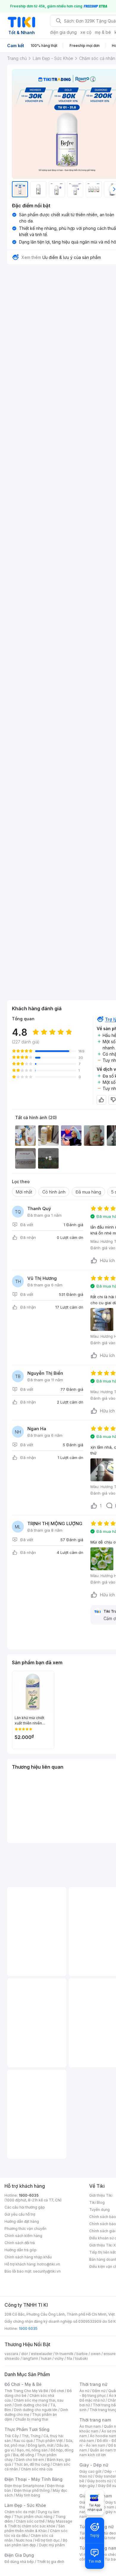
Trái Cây (12, 2436)
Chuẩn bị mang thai (32, 2419)
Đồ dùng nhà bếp (19, 2562)
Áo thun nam (90, 2426)
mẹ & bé (103, 32)
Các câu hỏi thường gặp (25, 2207)
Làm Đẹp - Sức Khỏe (25, 2505)
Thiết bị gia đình (51, 2562)
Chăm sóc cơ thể (30, 2521)
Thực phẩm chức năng (33, 2517)
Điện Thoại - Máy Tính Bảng (33, 2479)
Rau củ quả (23, 2441)
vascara (11, 2354)
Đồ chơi (58, 2391)
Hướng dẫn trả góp (21, 2250)
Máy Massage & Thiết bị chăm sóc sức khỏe (38, 2524)
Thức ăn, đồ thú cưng (32, 2464)
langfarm (30, 2358)
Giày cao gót (90, 2471)
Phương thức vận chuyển (25, 2229)
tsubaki (81, 2358)
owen (96, 2354)
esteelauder (42, 2354)
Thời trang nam (95, 2420)
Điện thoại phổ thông (32, 2490)
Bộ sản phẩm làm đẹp (36, 2543)
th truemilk (64, 2354)
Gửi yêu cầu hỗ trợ (20, 2214)
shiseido (12, 2358)
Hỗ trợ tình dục (47, 2540)
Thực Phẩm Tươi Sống (27, 2429)
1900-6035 (29, 2195)
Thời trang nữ (93, 2384)
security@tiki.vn (47, 2271)
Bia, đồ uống (23, 2455)
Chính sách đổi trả (20, 2243)
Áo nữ (84, 2391)
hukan (46, 2358)
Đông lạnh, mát (41, 2445)
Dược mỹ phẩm (52, 2545)
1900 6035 (28, 2328)
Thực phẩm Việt (49, 2441)
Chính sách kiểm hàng (23, 2236)
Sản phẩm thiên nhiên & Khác (35, 2528)
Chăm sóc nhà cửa (37, 2469)
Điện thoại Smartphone (24, 2486)
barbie (82, 2354)
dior (25, 2354)
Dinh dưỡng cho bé (31, 2405)
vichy (59, 2358)
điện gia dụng (63, 32)
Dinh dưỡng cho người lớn (36, 2410)
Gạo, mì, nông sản (32, 2450)
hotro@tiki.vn (49, 2264)
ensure (110, 2354)
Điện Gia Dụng (19, 2555)
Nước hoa (24, 2540)
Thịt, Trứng (31, 2436)
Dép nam (106, 2507)
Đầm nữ (99, 2391)
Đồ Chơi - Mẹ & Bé (23, 2384)
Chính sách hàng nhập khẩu (28, 2257)
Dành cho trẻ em (30, 2460)
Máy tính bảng (28, 2495)
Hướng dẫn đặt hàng (22, 2221)
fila (69, 2358)
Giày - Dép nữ (94, 2465)
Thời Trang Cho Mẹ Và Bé (26, 2391)
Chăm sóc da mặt (20, 2512)
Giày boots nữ (99, 2481)
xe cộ (86, 32)
